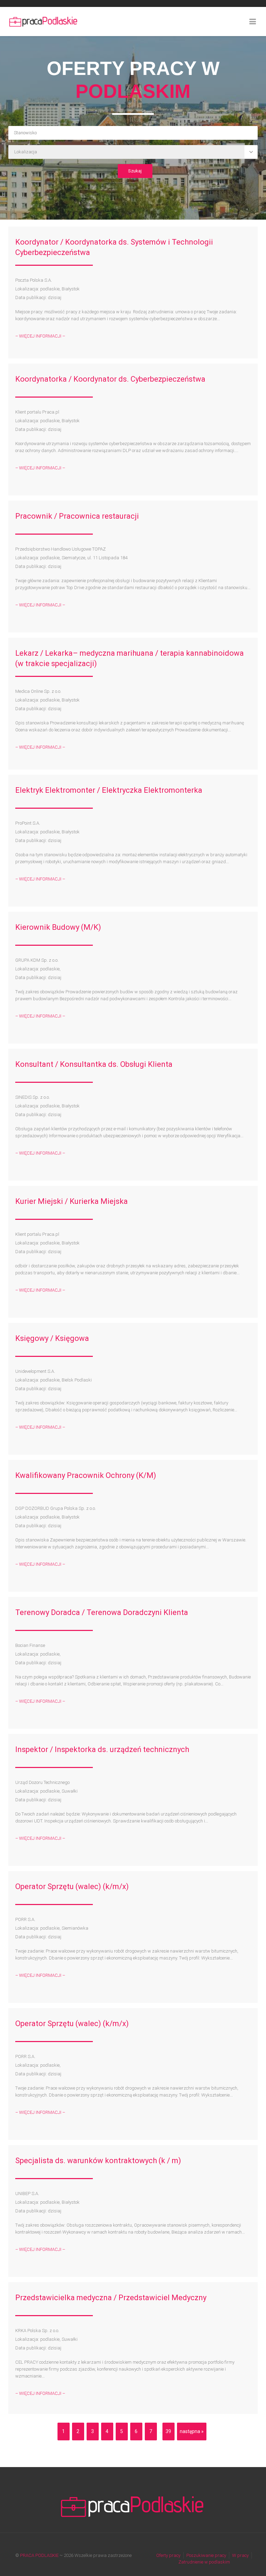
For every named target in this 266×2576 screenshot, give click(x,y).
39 (168, 2431)
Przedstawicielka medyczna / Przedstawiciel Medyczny (111, 2298)
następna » (192, 2431)
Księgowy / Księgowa (52, 1338)
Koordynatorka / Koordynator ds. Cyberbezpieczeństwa (110, 379)
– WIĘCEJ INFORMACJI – (40, 336)
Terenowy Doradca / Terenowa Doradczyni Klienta (102, 1612)
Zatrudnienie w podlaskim (204, 2562)
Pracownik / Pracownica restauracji (77, 516)
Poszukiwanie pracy (206, 2555)
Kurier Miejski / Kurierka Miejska (72, 1201)
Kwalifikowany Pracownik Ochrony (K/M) (86, 1475)
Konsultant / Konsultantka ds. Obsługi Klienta (94, 1064)
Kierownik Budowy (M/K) (58, 927)
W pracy (240, 2555)
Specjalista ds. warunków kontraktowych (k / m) (98, 2161)
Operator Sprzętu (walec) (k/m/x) (72, 1886)
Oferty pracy (168, 2555)
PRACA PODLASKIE (39, 2555)
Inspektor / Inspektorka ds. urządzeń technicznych (102, 1749)
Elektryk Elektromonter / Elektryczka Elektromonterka (109, 790)
